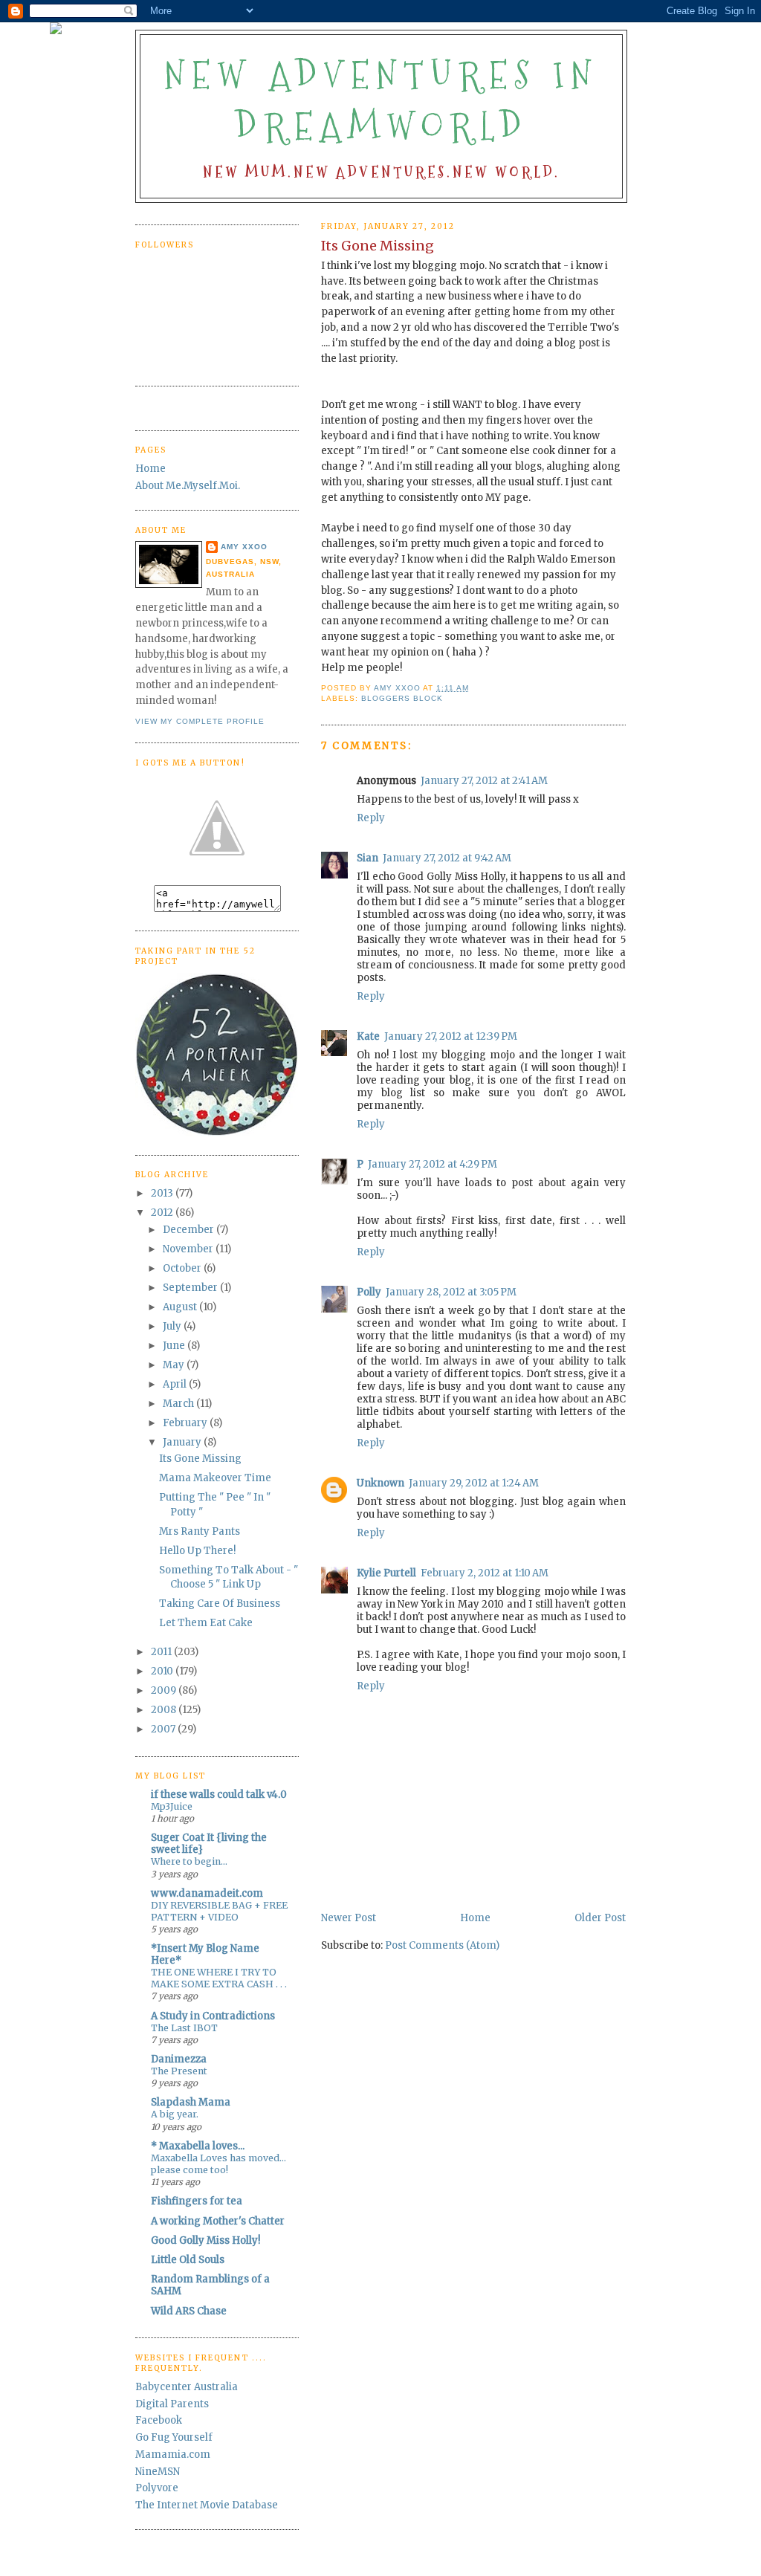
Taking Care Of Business (220, 1603)
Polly (369, 1292)
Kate (368, 1036)
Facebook (159, 2420)
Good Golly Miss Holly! (205, 2240)
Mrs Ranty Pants (200, 1531)
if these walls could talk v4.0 (219, 1795)
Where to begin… (189, 1861)
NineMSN (158, 2472)
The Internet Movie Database (207, 2505)
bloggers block (402, 698)
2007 (164, 1729)
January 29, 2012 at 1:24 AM (474, 1483)
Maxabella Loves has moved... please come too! (218, 2164)
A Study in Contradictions (213, 2016)
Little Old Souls (188, 2260)
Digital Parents (172, 2404)
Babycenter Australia (187, 2387)
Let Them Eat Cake (206, 1623)
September (191, 1288)
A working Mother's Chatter (218, 2221)
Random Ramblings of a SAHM (210, 2285)
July (173, 1326)
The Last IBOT (184, 2028)
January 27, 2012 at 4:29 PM (433, 1164)
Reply (371, 818)
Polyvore (157, 2488)
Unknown (380, 1483)
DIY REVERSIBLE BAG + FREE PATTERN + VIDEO (219, 1911)
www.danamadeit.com (207, 1893)
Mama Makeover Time (215, 1478)
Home (475, 1918)
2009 (165, 1690)
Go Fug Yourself (174, 2437)
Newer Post (349, 1918)
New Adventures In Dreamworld (381, 101)
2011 (162, 1652)
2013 (163, 1193)
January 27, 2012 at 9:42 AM (447, 858)
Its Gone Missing (200, 1459)
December (190, 1230)
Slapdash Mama (191, 2102)
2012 (163, 1213)
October (183, 1268)
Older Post (600, 1918)
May (175, 1365)
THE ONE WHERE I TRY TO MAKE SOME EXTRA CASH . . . (219, 1978)
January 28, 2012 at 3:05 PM (451, 1292)
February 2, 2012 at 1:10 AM (485, 1573)
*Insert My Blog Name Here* (205, 1954)
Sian (367, 858)
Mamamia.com (173, 2454)
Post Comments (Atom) (442, 1945)
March (179, 1404)
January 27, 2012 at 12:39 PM (451, 1036)
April (176, 1384)
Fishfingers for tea (197, 2201)
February (186, 1423)
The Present (179, 2071)
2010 (163, 1671)
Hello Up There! (197, 1551)
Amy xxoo (244, 547)
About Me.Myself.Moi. (188, 486)
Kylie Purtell (386, 1573)
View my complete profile (200, 721)
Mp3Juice (172, 1806)
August (181, 1307)
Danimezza (179, 2059)
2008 (165, 1710)
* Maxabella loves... (198, 2146)
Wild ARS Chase (189, 2311)
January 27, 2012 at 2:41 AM (484, 781)
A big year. (175, 2114)
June (175, 1346)
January (183, 1442)
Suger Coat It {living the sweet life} (209, 1844)
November (189, 1249)
